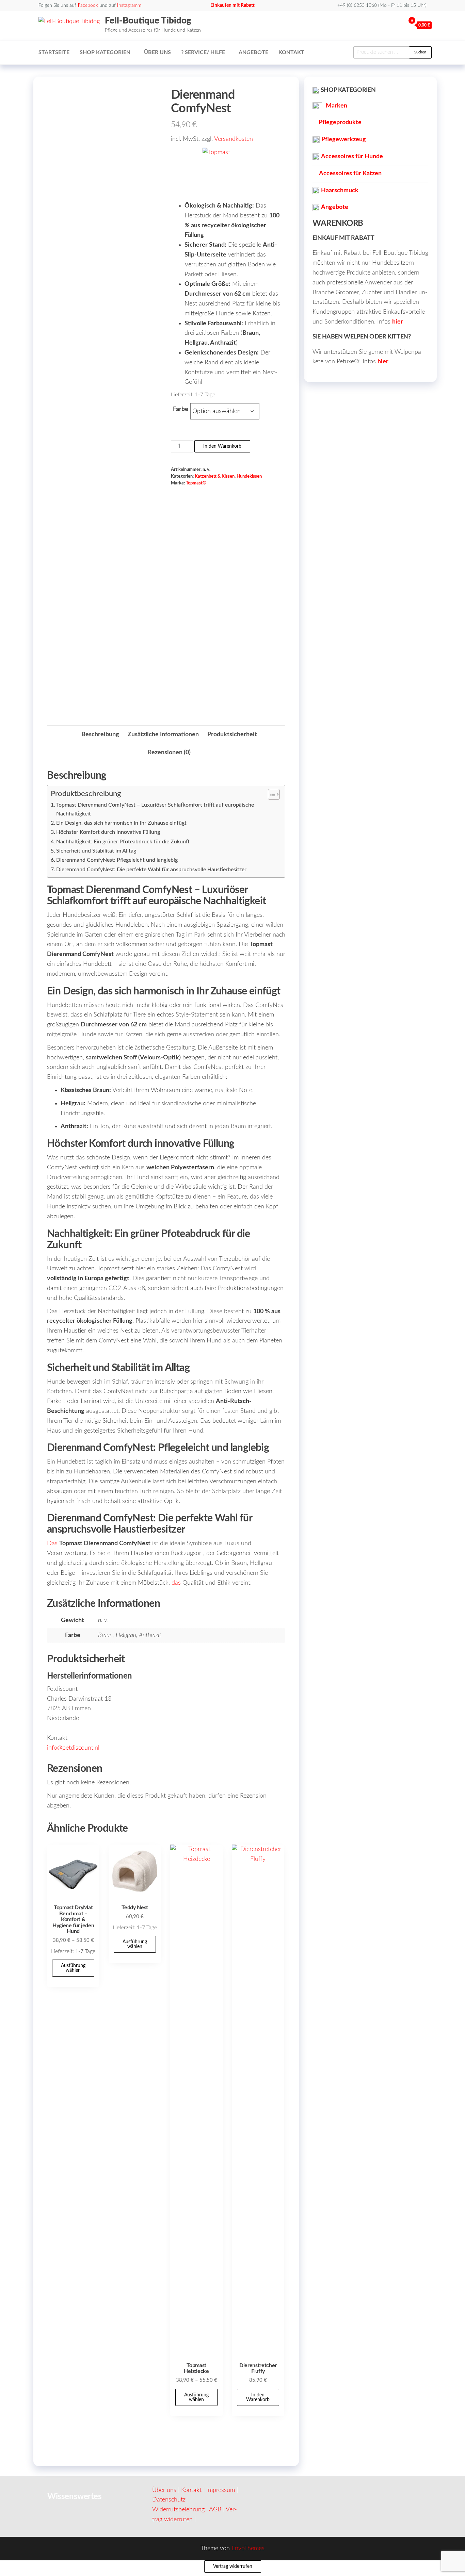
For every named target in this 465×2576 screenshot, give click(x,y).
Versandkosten (234, 139)
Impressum (221, 2490)
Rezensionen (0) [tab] (169, 753)
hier (398, 322)
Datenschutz (169, 2500)
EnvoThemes (248, 2548)
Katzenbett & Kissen (215, 476)
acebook (88, 5)
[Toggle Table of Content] (270, 794)
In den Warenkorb (222, 446)
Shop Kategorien (105, 52)
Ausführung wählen (73, 1968)
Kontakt (291, 52)
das (176, 1583)
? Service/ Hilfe (203, 52)
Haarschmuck (340, 191)
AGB (215, 2510)
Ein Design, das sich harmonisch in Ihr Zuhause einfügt (121, 823)
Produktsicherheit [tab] (232, 734)
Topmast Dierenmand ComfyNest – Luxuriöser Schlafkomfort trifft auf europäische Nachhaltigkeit (155, 809)
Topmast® (196, 483)
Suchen (420, 52)
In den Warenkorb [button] (258, 2397)
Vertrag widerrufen (233, 2566)
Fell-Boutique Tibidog (148, 21)
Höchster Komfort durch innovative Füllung (108, 832)
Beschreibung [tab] (100, 734)
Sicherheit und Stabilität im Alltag (96, 851)
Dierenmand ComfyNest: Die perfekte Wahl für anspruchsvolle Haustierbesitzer (151, 870)
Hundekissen (249, 476)
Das (52, 1543)
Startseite (54, 52)
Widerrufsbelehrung (178, 2510)
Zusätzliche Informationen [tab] (163, 734)
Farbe (181, 409)
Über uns (157, 52)
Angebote (253, 52)
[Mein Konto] (399, 25)
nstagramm (129, 5)
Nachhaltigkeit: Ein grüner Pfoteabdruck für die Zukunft (123, 842)
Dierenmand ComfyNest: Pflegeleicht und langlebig (117, 860)
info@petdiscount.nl (73, 1748)
